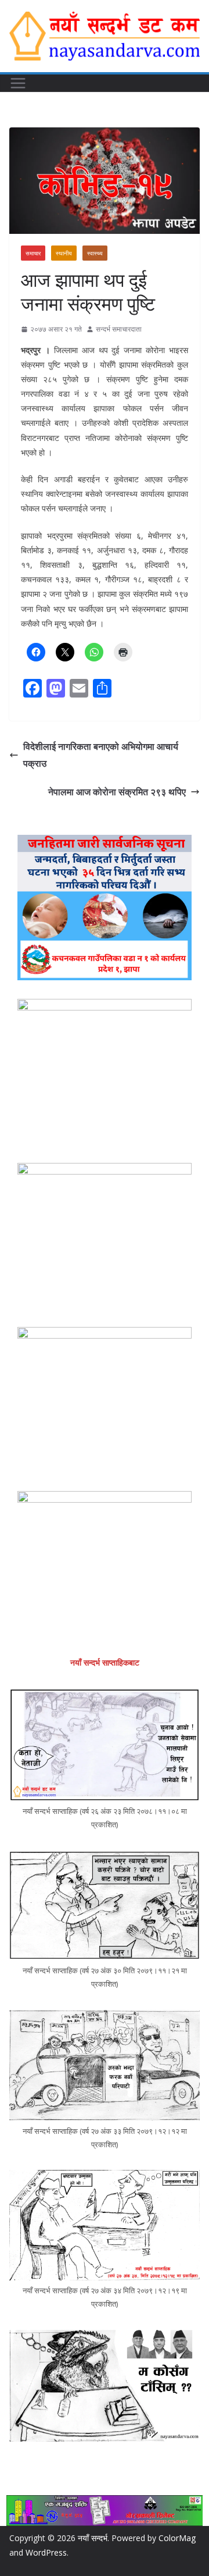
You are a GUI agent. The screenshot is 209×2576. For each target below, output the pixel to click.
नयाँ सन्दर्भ (93, 2538)
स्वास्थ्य (95, 253)
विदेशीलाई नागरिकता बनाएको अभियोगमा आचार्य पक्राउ (101, 755)
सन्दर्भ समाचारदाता (119, 329)
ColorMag (177, 2538)
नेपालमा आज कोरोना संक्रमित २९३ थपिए (117, 792)
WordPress (46, 2552)
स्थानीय (64, 253)
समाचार (33, 253)
